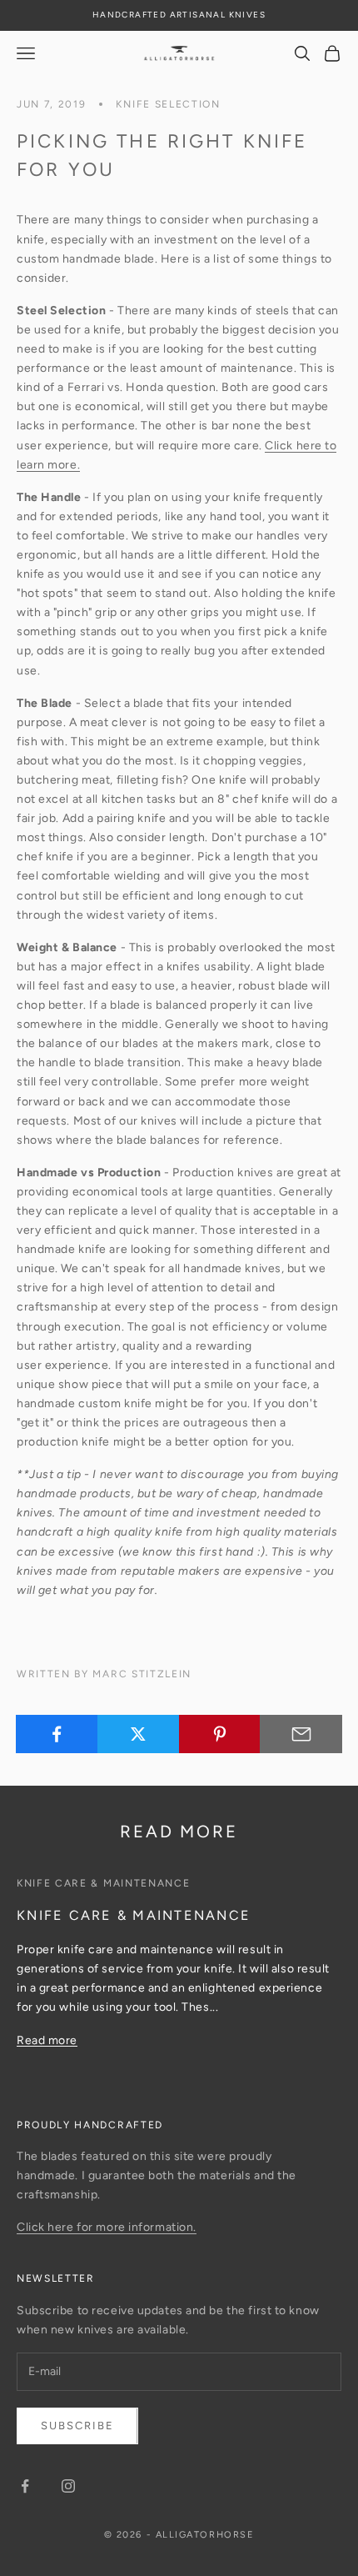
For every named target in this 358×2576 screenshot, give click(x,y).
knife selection (168, 104)
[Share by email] (301, 1734)
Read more (47, 2040)
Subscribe (77, 2426)
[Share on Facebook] (57, 1734)
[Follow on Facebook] (25, 2486)
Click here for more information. (107, 2227)
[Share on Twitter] (139, 1734)
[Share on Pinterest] (220, 1734)
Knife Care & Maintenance (134, 1915)
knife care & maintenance (103, 1883)
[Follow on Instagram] (68, 2486)
